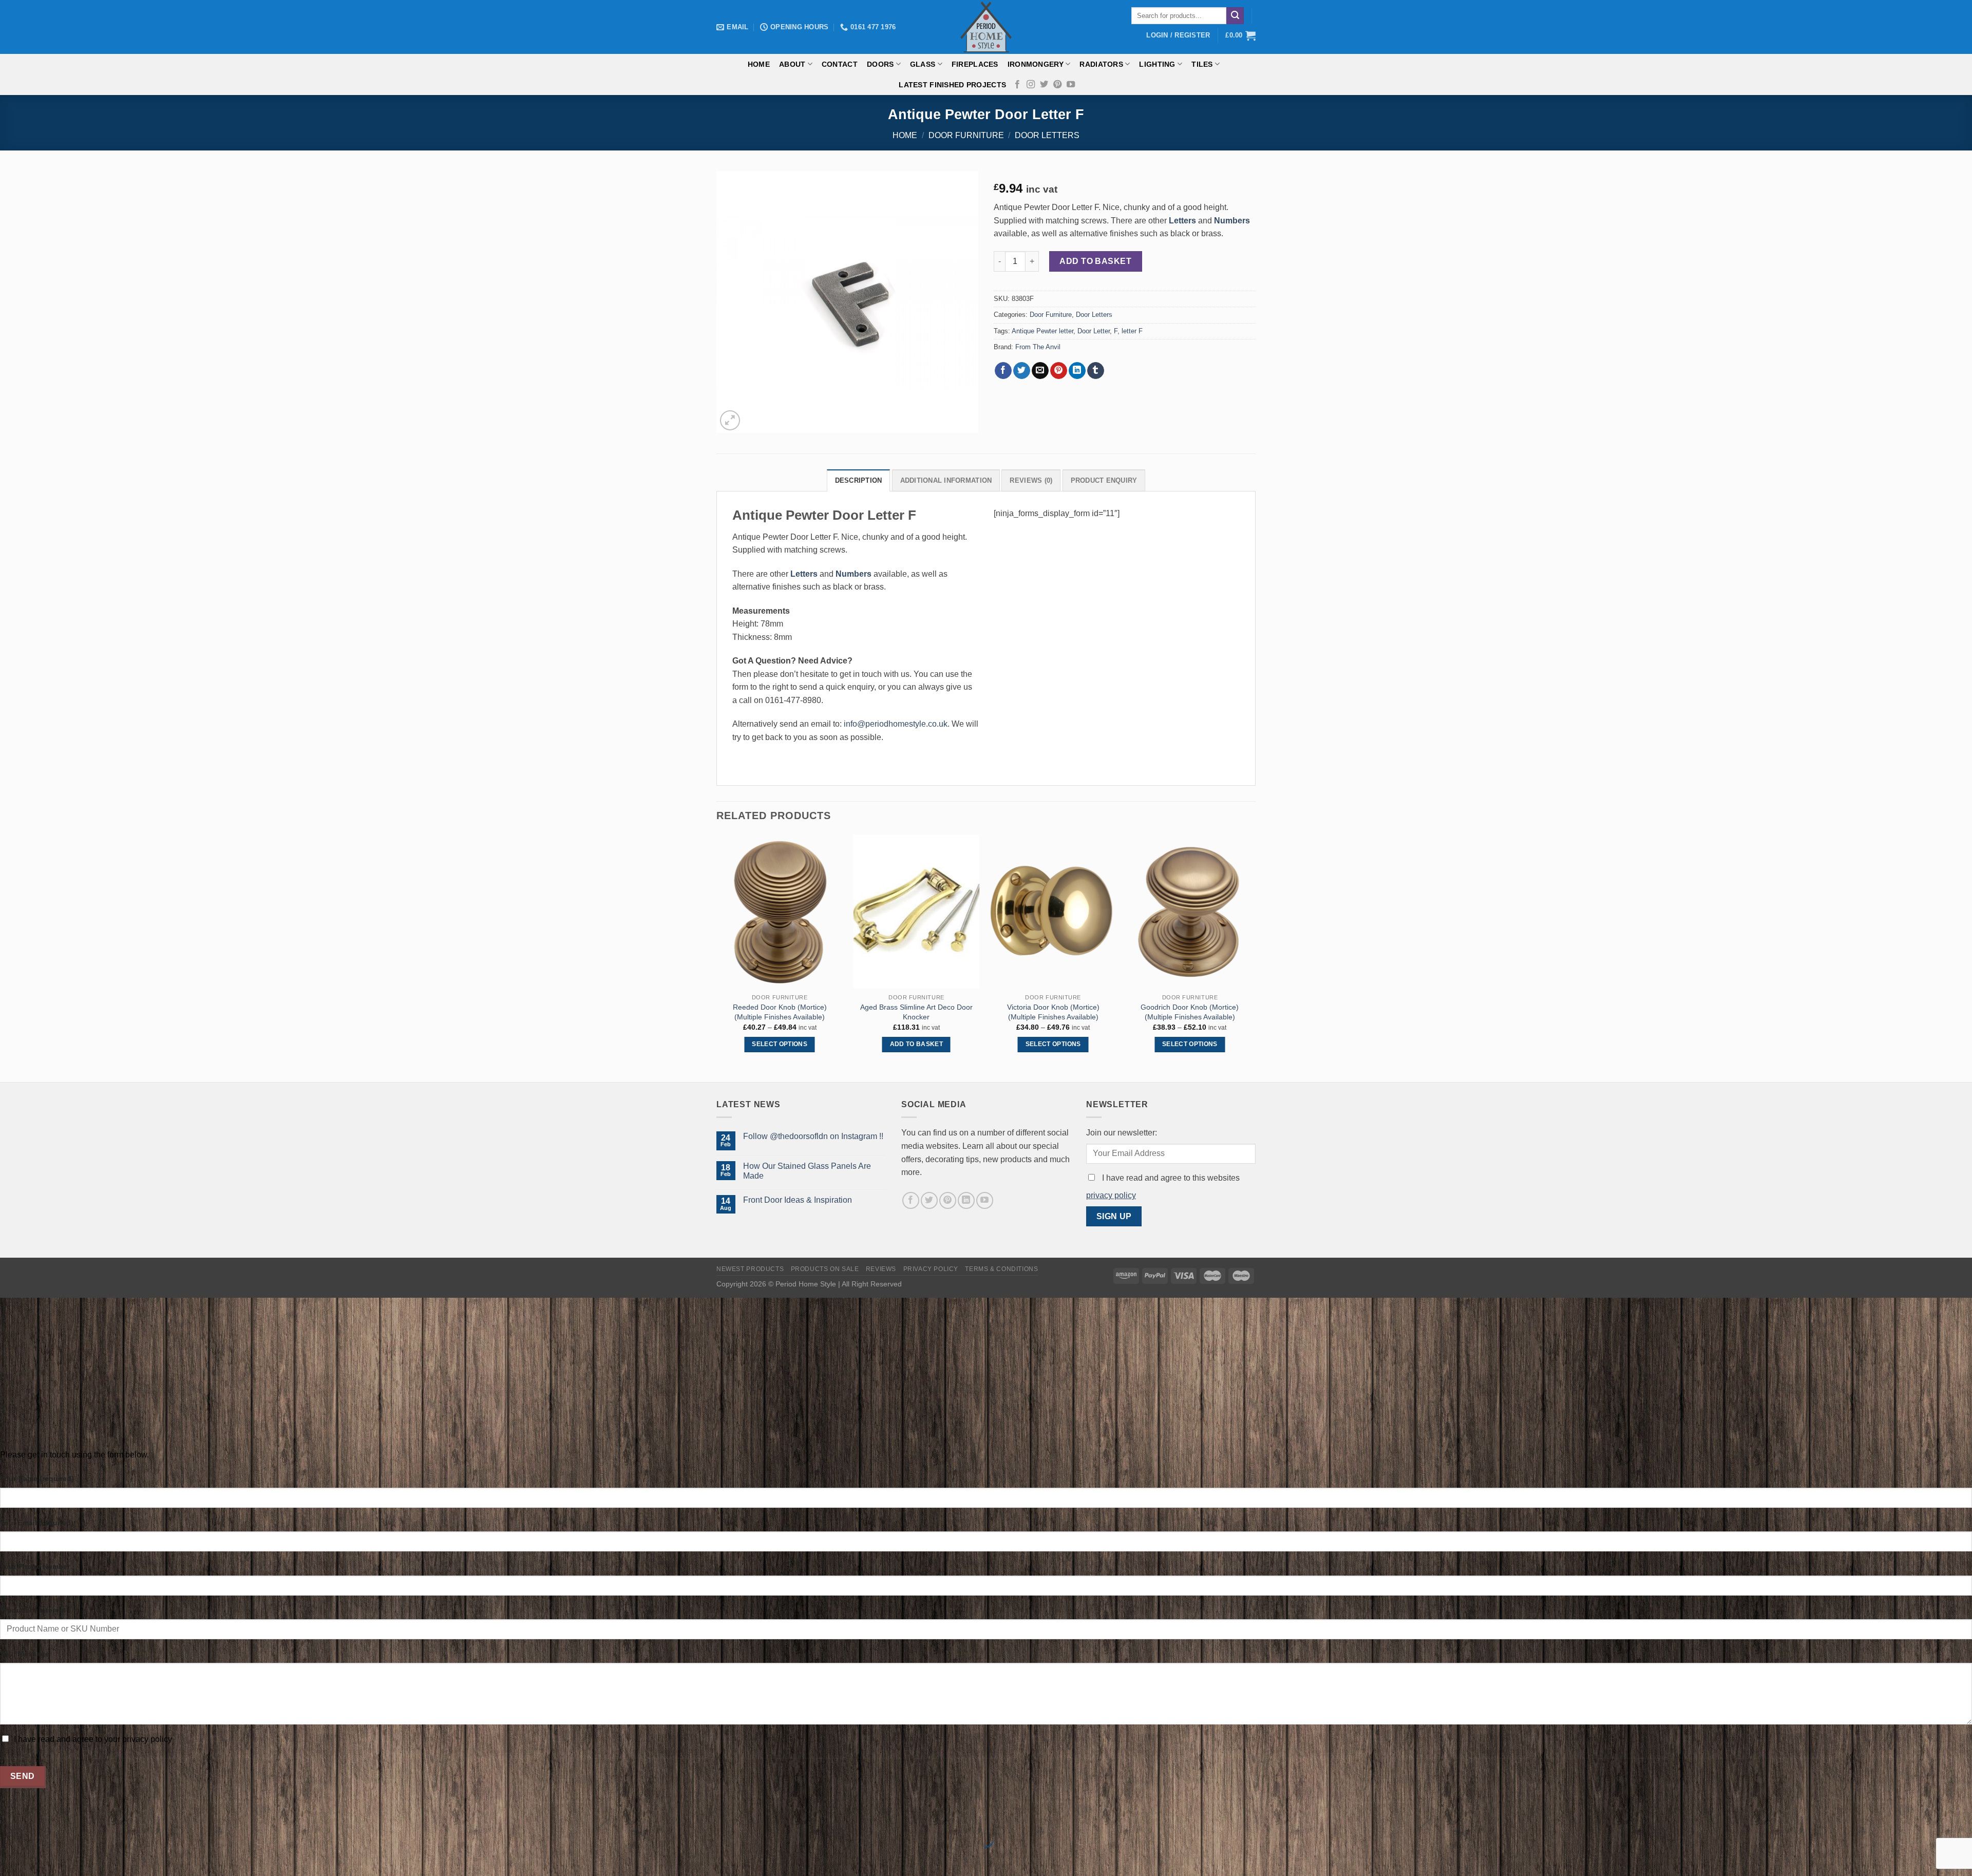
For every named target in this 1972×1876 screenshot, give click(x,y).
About (792, 64)
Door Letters (1047, 135)
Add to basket (1095, 261)
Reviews (881, 1269)
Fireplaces (975, 64)
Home (759, 64)
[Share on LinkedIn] (1077, 371)
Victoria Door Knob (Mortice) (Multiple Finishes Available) (1053, 1012)
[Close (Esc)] (10, 1815)
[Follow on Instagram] (1031, 85)
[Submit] (1235, 16)
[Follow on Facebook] (1017, 85)
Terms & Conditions (1001, 1269)
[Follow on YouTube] (1071, 85)
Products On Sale (825, 1269)
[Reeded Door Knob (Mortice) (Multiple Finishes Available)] (780, 912)
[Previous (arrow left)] (10, 1858)
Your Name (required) (37, 1479)
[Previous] (717, 957)
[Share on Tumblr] (1096, 371)
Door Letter (1094, 331)
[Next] (1253, 957)
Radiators (1101, 64)
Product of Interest (33, 1610)
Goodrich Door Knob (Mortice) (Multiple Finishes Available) (1190, 1012)
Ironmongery (1036, 64)
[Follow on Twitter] (1044, 85)
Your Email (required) (37, 1523)
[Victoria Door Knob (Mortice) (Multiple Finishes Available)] (1053, 912)
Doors (880, 64)
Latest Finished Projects (952, 85)
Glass (923, 64)
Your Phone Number (35, 1566)
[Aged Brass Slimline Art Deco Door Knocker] (916, 912)
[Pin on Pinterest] (1059, 371)
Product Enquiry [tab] (1104, 480)
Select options (780, 1044)
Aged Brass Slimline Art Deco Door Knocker (916, 1012)
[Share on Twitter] (1022, 371)
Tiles (1202, 64)
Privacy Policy (931, 1269)
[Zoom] (730, 420)
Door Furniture (966, 135)
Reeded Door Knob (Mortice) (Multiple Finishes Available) (780, 1012)
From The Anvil (1038, 347)
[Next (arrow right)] (40, 1858)
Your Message (25, 1654)
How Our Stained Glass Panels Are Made (807, 1171)
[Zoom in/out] (40, 1815)
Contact (840, 64)
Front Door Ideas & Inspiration (798, 1200)
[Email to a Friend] (1040, 371)
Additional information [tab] (946, 480)
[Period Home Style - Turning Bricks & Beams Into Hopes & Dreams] (986, 27)
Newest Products (750, 1269)
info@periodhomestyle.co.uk (896, 724)
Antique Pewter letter (1042, 331)
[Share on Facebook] (1003, 371)
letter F (1132, 331)
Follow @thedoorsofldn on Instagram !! (813, 1136)
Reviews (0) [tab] (1031, 480)
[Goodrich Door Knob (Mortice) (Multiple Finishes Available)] (1190, 912)
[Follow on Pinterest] (1057, 85)
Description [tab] (859, 480)
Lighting (1157, 64)
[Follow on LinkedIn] (966, 1200)
